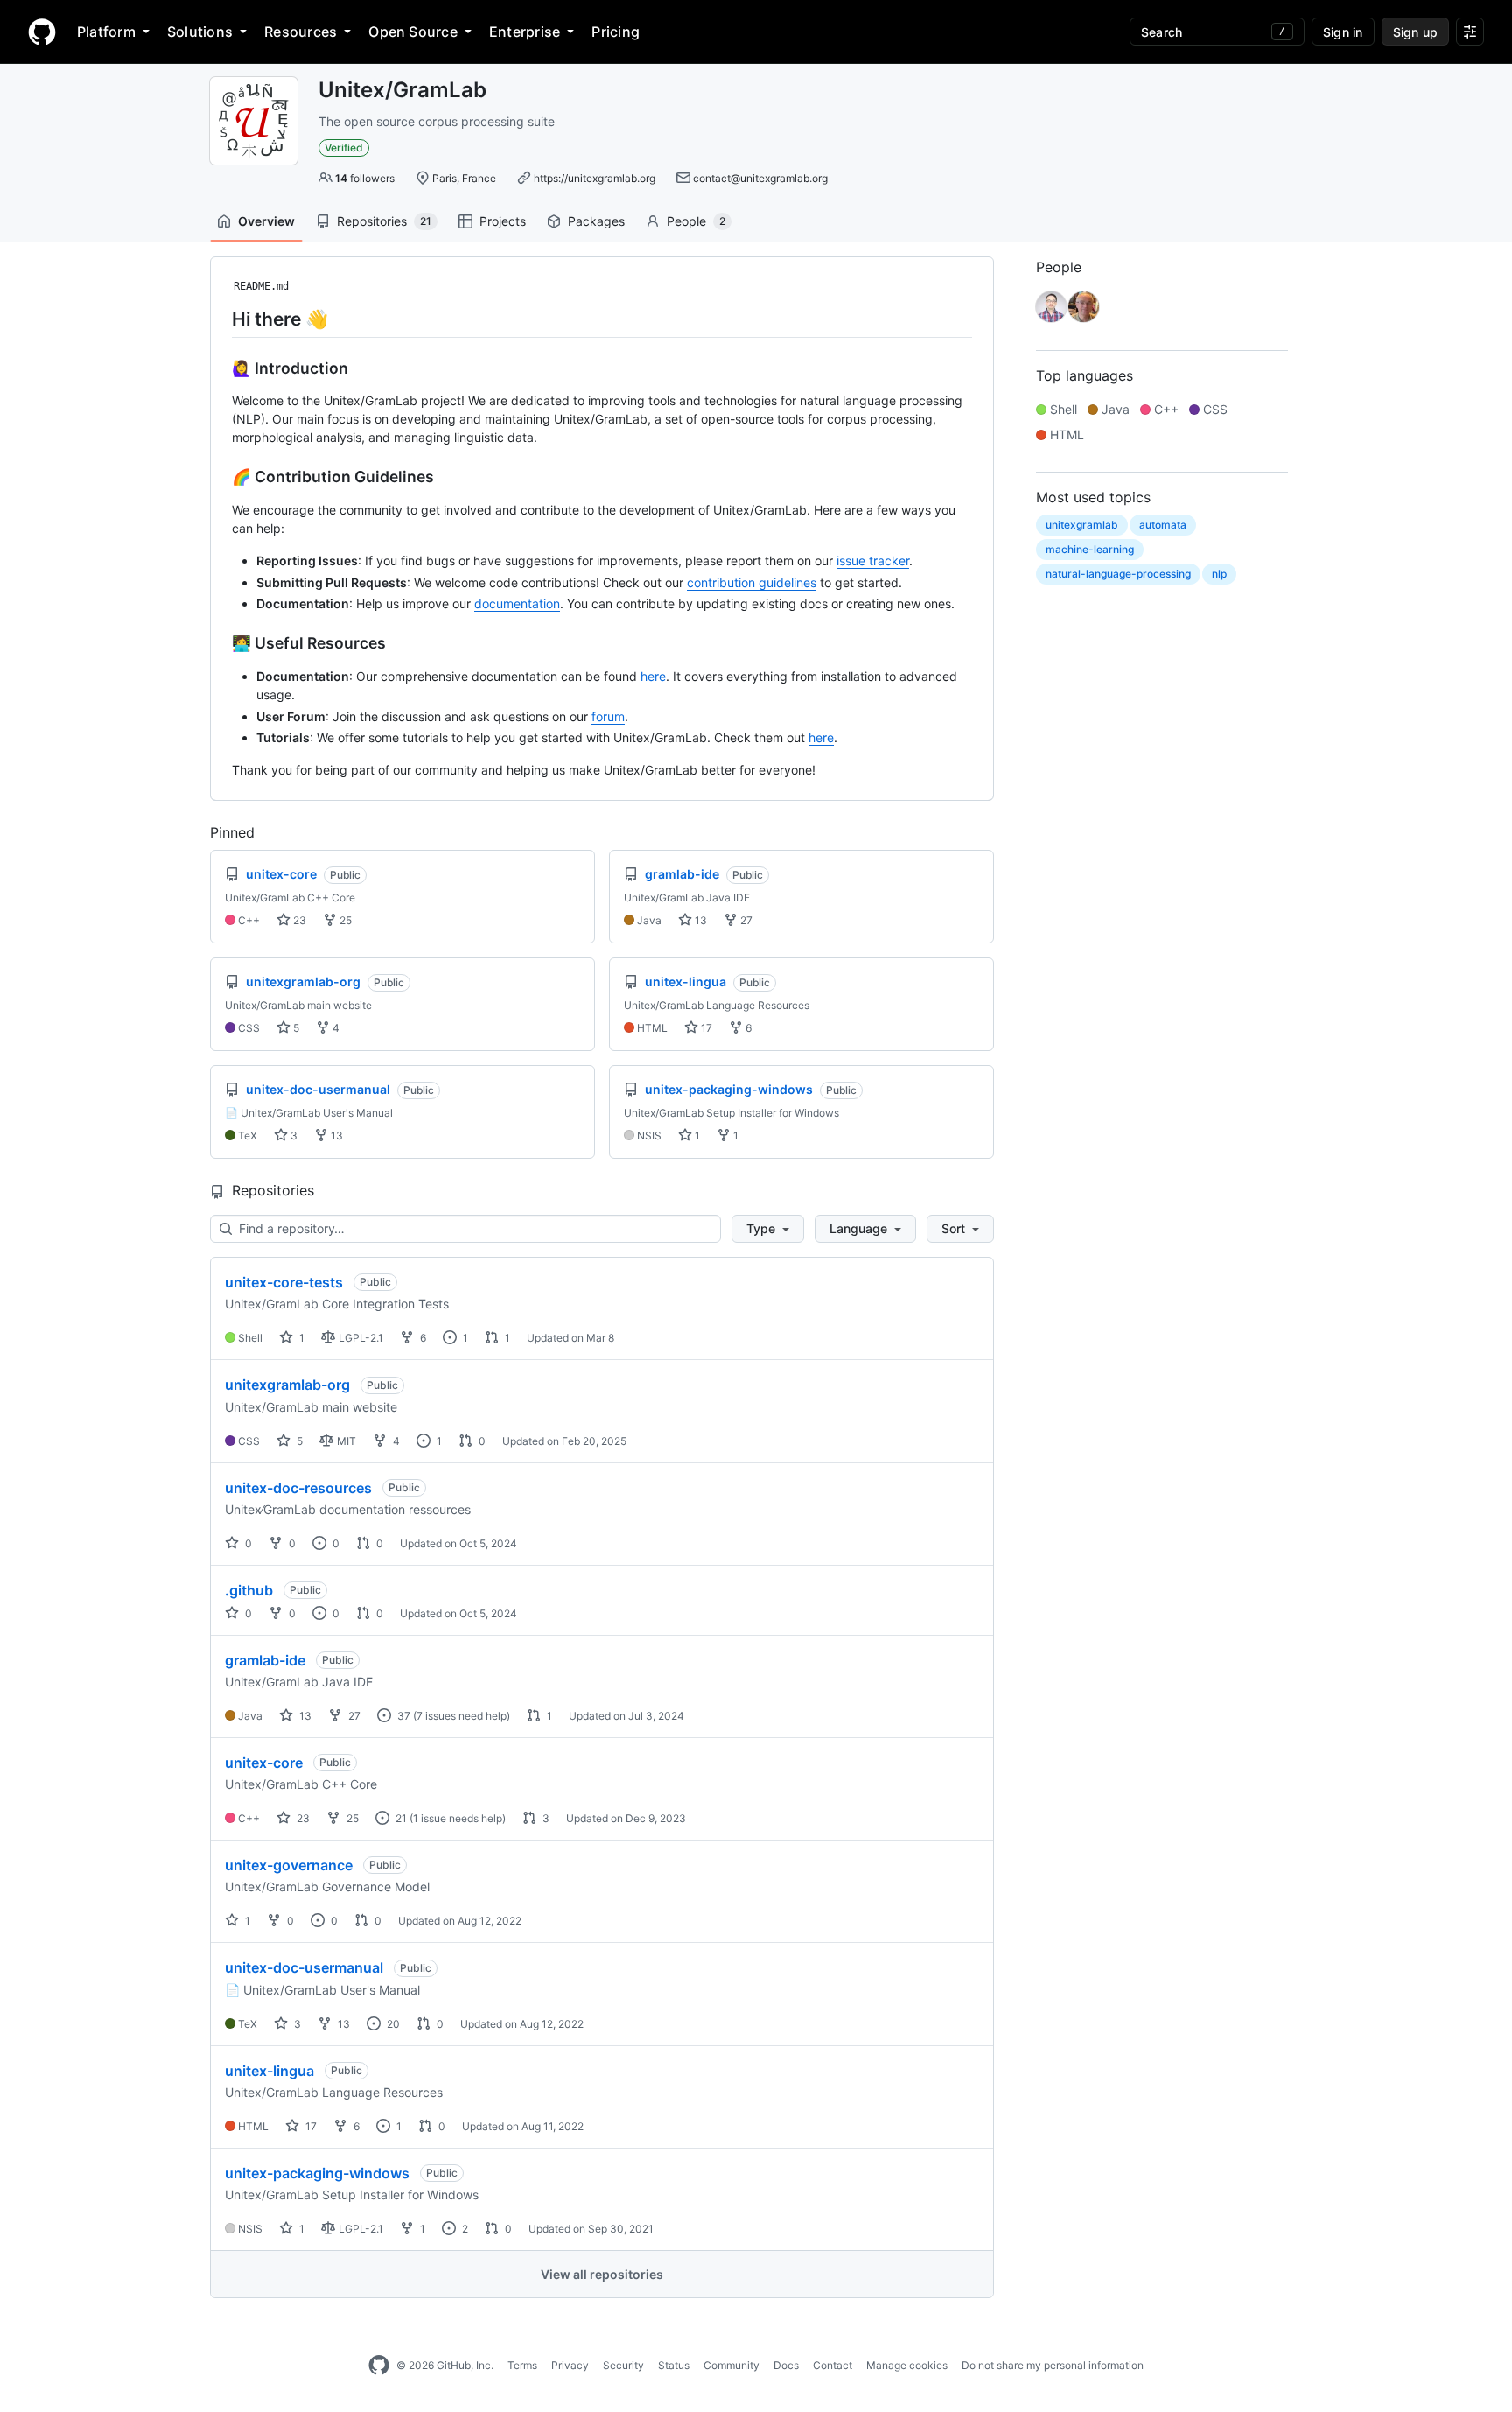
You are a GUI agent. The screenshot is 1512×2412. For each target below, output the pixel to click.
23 (298, 920)
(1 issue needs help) (458, 1818)
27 (745, 920)
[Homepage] (42, 32)
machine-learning (1090, 549)
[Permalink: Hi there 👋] (220, 319)
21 (400, 1818)
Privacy (570, 2365)
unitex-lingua (269, 2071)
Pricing (616, 32)
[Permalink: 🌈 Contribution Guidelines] (220, 477)
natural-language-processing (1118, 574)
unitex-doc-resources (298, 1488)
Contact (833, 2365)
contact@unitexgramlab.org (760, 178)
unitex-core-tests (284, 1282)
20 (392, 2024)
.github (249, 1590)
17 (705, 1028)
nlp (1219, 574)
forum (608, 716)
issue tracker (873, 561)
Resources (301, 32)
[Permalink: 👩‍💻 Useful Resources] (220, 643)
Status (674, 2365)
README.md (261, 286)
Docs (786, 2365)
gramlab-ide (265, 1660)
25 (344, 920)
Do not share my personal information (1053, 2365)
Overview (266, 221)
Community (731, 2365)
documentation (517, 603)
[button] (768, 1229)
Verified (344, 147)
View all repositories (602, 2274)
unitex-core (264, 1763)
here (653, 676)
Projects (503, 221)
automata (1163, 525)
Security (623, 2365)
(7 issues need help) (462, 1716)
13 (700, 920)
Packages (596, 221)
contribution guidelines (752, 582)
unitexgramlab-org (287, 1385)
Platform (106, 32)
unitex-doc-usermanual (304, 1967)
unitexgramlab (1082, 525)
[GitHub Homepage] (379, 2366)
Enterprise (525, 32)
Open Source (413, 32)
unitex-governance (289, 1865)
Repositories (384, 221)
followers (365, 178)
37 (402, 1716)
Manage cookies (907, 2365)
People (696, 221)
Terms (522, 2365)
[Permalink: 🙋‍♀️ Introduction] (220, 368)
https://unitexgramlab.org (595, 178)
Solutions (200, 32)
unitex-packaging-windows (317, 2173)
